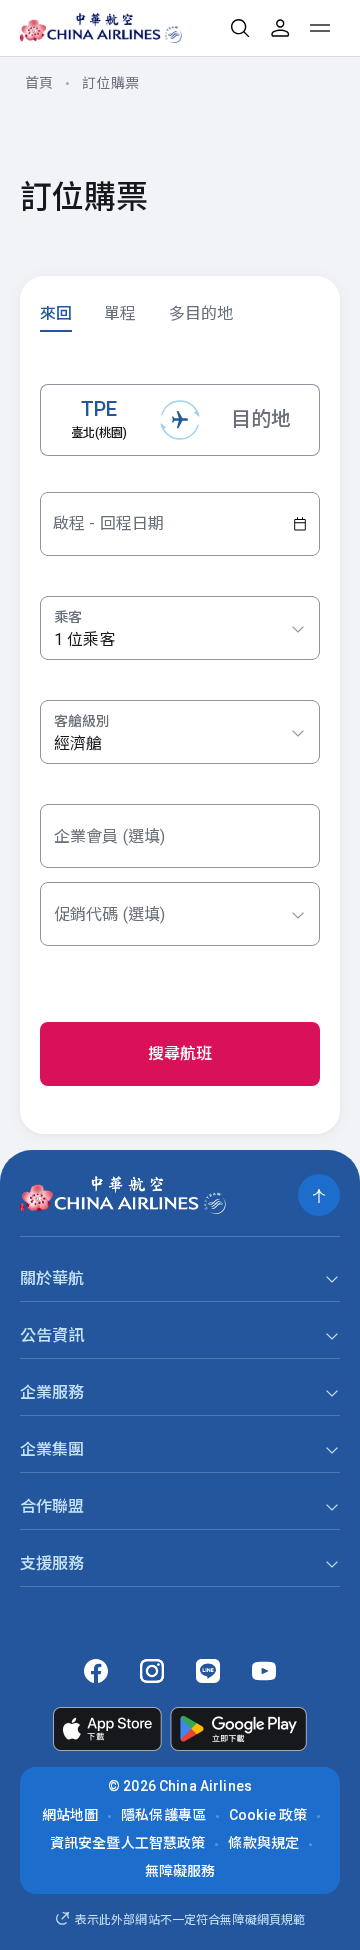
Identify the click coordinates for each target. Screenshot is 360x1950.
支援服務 (52, 1563)
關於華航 (52, 1278)
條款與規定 (263, 1843)
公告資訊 (52, 1335)
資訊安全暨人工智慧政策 (128, 1843)
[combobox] (180, 733)
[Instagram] (152, 1671)
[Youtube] (264, 1671)
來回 (56, 313)
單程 (120, 313)
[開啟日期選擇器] (300, 524)
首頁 (39, 83)
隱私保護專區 (163, 1815)
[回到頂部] (319, 1195)
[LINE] (208, 1671)
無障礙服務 (180, 1871)
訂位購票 (110, 83)
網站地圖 (70, 1815)
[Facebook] (96, 1671)
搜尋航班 (180, 1053)
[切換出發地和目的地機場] (180, 420)
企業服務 (52, 1392)
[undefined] (86, 28)
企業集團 (52, 1449)
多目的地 (201, 313)
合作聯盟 (52, 1506)
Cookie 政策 (268, 1815)
